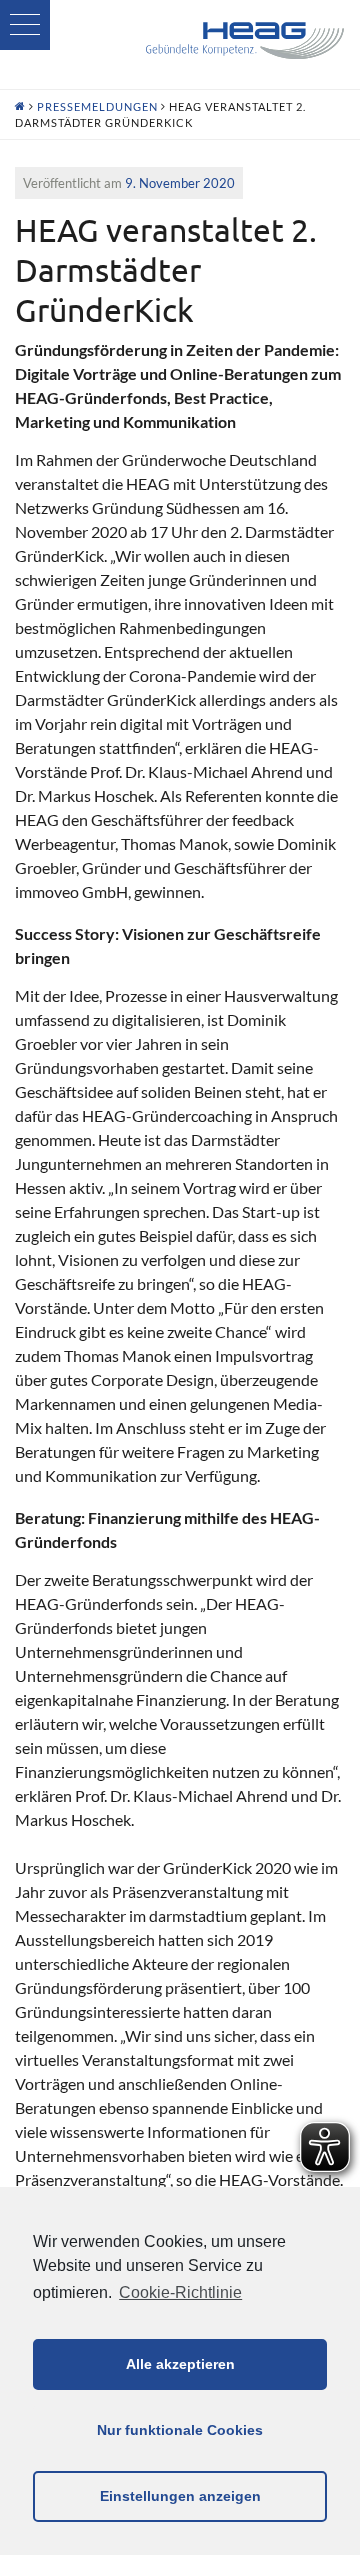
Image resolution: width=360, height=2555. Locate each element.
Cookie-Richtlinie (180, 2292)
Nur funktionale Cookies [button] (180, 2430)
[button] (25, 25)
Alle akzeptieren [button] (180, 2364)
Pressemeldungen (97, 106)
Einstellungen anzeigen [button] (180, 2496)
